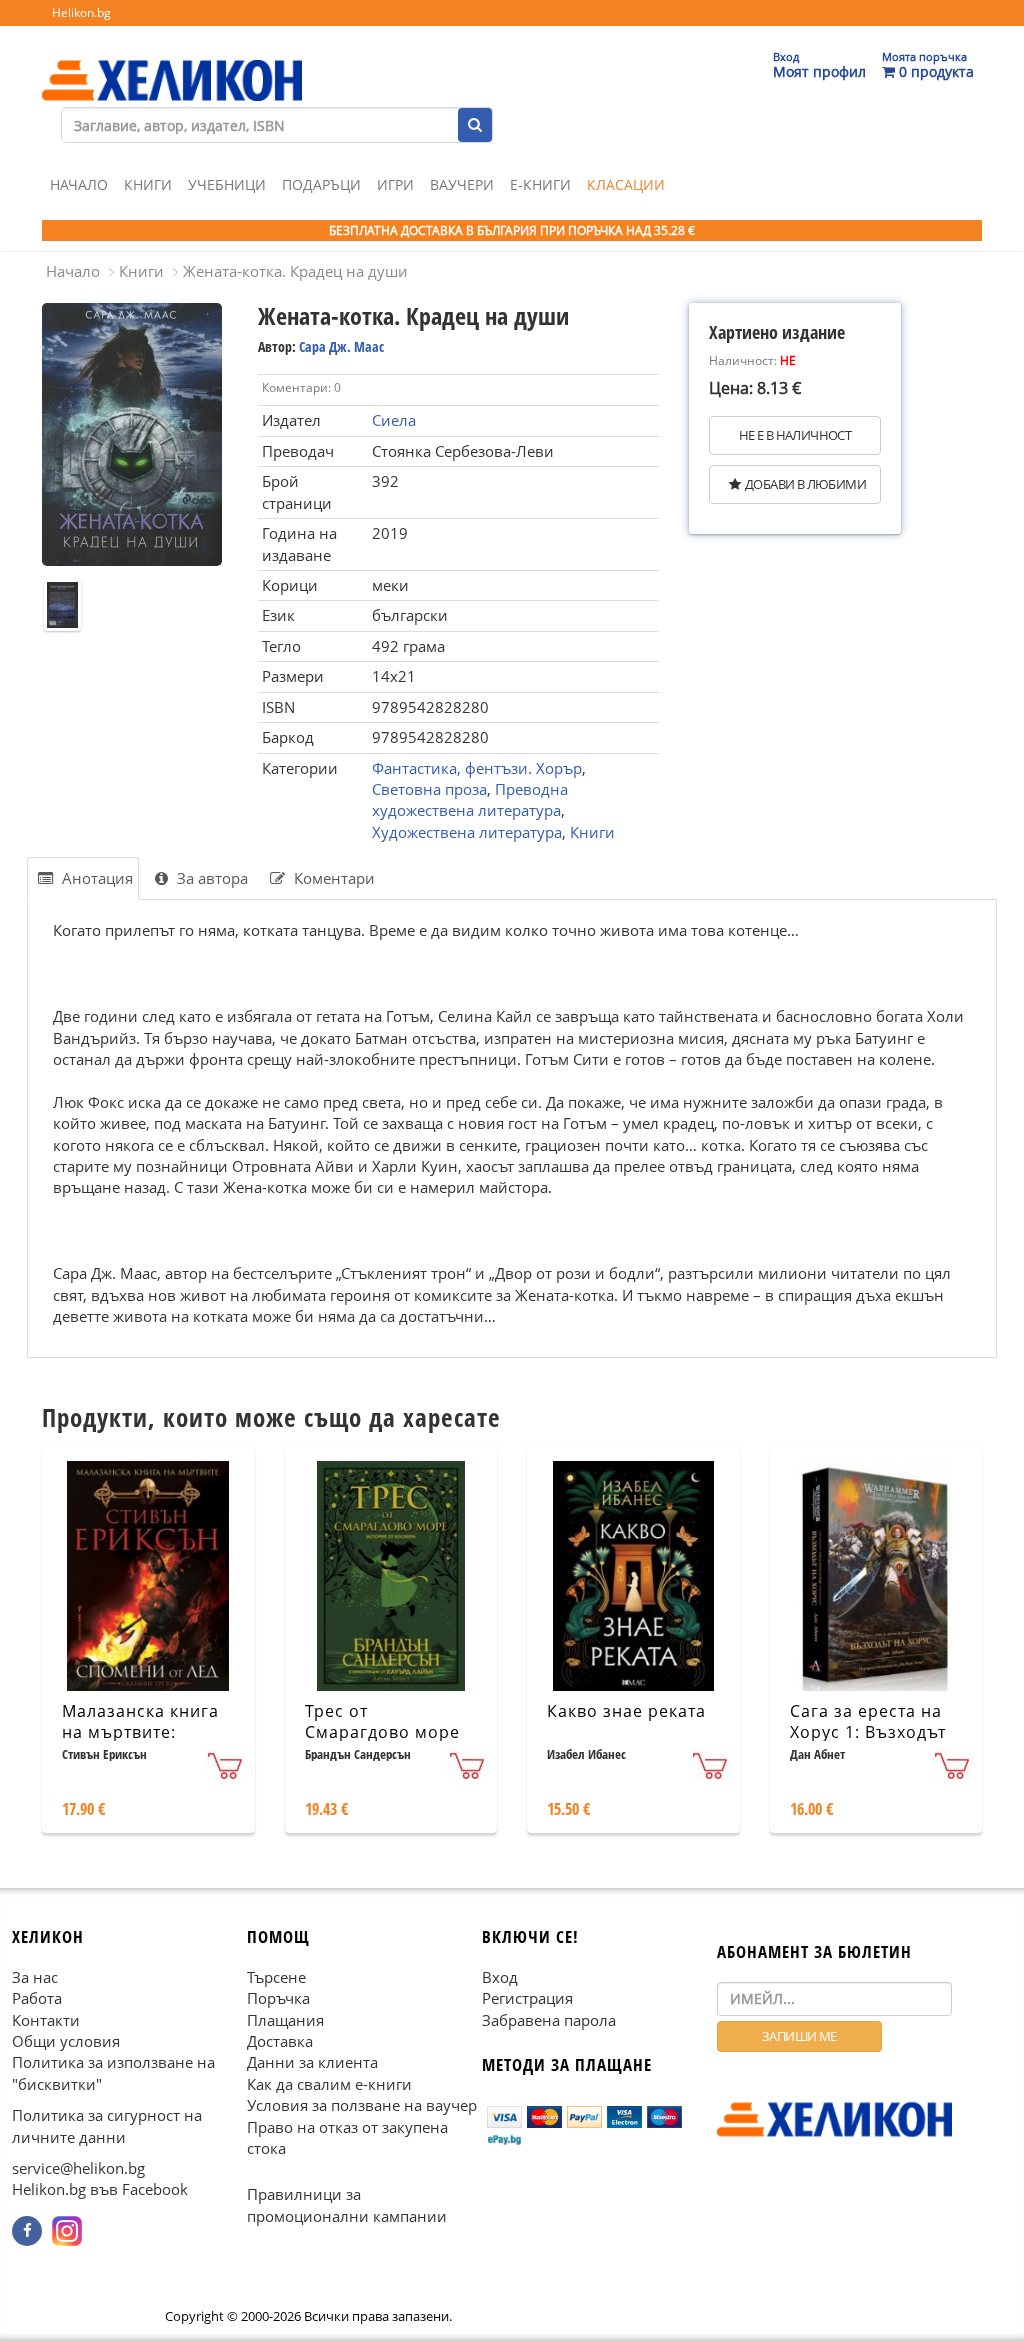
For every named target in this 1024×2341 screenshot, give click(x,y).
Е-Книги (540, 184)
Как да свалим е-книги (329, 2084)
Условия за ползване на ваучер (362, 2105)
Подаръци (321, 184)
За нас (35, 1977)
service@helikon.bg (78, 2168)
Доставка (280, 2041)
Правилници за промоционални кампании (347, 2205)
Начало (79, 184)
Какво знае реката (626, 1711)
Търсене (276, 1977)
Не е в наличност (795, 435)
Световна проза (429, 789)
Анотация (95, 878)
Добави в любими (805, 484)
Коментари (332, 878)
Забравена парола (549, 2020)
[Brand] (172, 61)
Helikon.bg (81, 12)
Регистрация (527, 1998)
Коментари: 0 (301, 387)
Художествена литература (467, 832)
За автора (210, 878)
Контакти (46, 2020)
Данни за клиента (312, 2063)
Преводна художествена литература (470, 799)
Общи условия (66, 2041)
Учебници (227, 184)
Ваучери (462, 184)
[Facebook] (27, 2231)
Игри (395, 184)
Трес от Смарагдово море (382, 1721)
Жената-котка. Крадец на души (295, 271)
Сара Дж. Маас (341, 346)
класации (626, 184)
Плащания (285, 2020)
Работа (37, 1998)
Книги (148, 184)
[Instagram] (67, 2231)
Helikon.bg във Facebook (100, 2190)
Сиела (394, 420)
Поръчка (278, 1998)
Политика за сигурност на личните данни (107, 2125)
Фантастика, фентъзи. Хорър (477, 768)
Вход (500, 1977)
